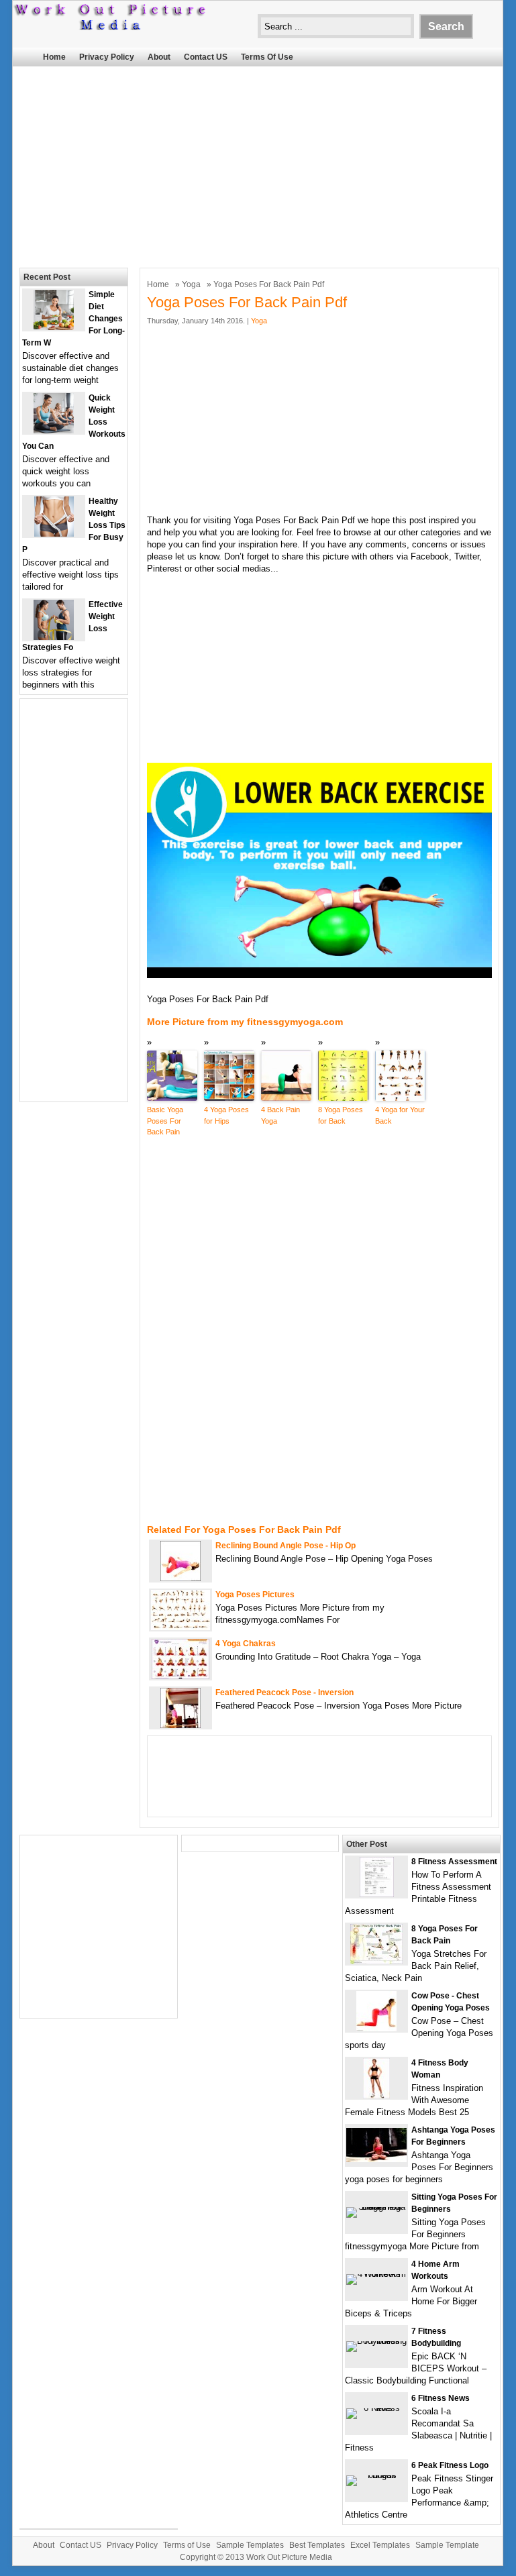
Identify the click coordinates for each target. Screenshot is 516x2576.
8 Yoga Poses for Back (341, 1115)
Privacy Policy (107, 57)
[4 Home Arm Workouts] (376, 2274)
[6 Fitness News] (376, 2408)
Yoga (191, 284)
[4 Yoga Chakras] (180, 1676)
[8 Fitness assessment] (377, 1894)
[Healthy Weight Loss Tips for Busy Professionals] (54, 534)
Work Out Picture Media (289, 2557)
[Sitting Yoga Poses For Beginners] (376, 2207)
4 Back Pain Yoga (280, 1115)
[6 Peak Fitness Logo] (376, 2475)
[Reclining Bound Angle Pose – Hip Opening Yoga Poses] (180, 1578)
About (159, 57)
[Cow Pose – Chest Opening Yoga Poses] (376, 2028)
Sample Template (447, 2545)
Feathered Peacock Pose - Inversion (285, 1693)
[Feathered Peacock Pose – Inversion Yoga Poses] (180, 1725)
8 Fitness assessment (454, 1862)
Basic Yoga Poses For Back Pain (165, 1121)
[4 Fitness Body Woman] (376, 2095)
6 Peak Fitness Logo (450, 2465)
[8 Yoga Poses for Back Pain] (376, 1961)
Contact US (206, 57)
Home (54, 57)
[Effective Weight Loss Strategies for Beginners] (54, 637)
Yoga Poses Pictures (255, 1595)
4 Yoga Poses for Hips (226, 1115)
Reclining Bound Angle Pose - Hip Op (286, 1546)
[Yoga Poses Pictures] (180, 1627)
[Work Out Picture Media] (111, 27)
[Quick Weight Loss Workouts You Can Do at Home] (54, 430)
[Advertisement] (249, 164)
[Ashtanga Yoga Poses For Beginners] (376, 2159)
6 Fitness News (441, 2398)
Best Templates (317, 2545)
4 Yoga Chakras (246, 1644)
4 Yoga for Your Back (400, 1115)
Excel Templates (380, 2545)
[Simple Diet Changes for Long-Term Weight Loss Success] (54, 327)
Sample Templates (250, 2545)
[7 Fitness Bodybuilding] (376, 2341)
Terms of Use (267, 57)
